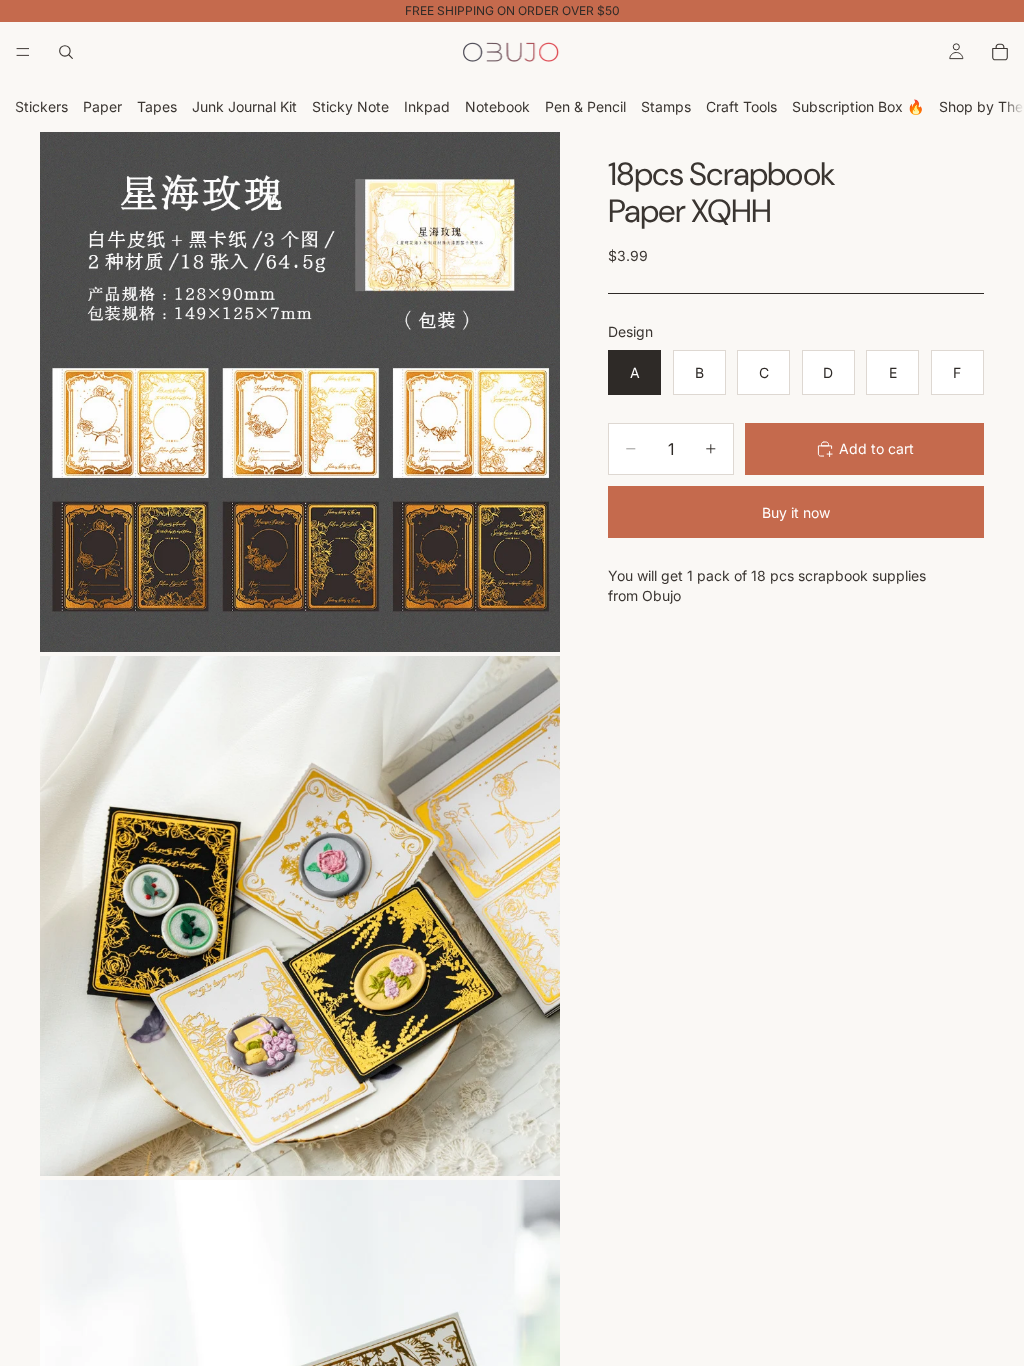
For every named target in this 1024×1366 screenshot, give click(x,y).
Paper (102, 106)
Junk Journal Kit (244, 106)
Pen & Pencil (585, 106)
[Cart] (1000, 52)
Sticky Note (350, 106)
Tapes (157, 106)
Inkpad (427, 106)
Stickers (41, 106)
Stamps (666, 106)
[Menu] (23, 52)
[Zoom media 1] (300, 392)
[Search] (66, 52)
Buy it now (796, 512)
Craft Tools (741, 106)
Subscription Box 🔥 (858, 106)
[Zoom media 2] (300, 916)
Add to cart (876, 448)
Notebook (497, 106)
